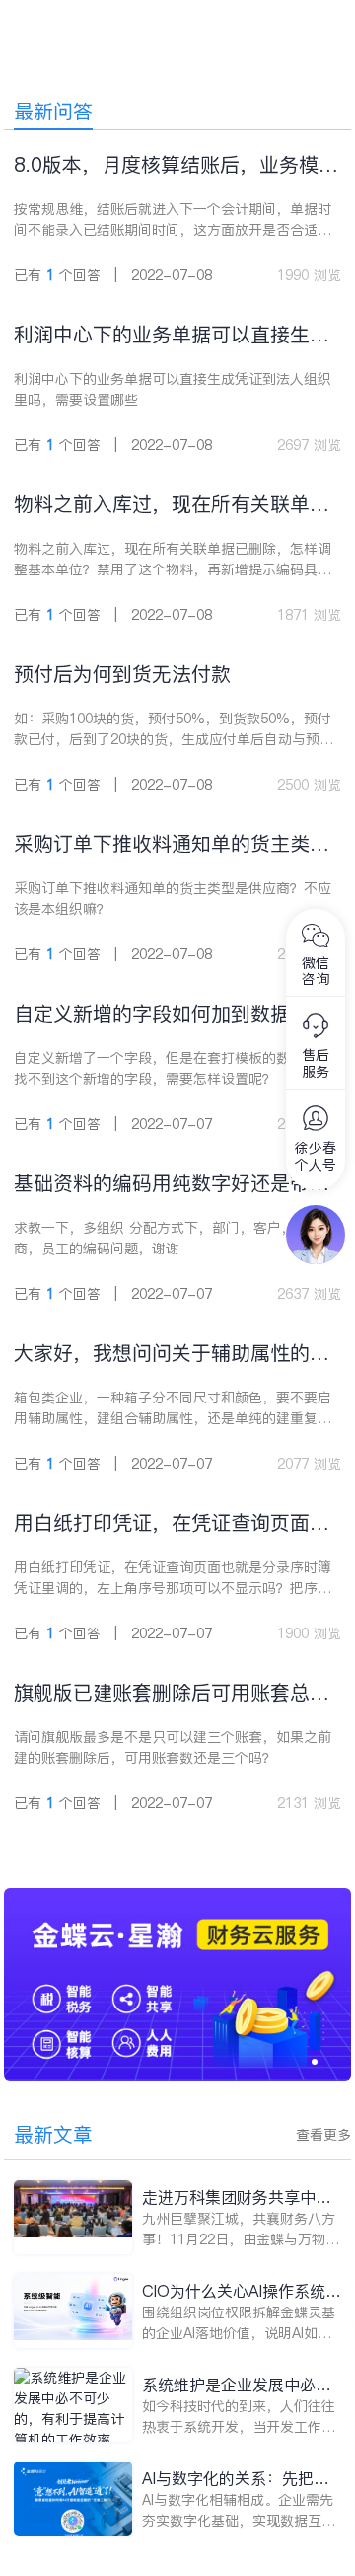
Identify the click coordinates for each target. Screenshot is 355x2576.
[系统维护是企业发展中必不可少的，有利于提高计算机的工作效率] (73, 2405)
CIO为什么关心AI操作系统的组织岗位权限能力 (242, 2291)
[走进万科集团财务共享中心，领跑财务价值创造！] (73, 2217)
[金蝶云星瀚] (178, 1898)
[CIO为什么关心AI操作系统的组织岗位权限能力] (73, 2311)
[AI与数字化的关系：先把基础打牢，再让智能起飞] (73, 2499)
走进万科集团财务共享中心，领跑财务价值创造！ (229, 2197)
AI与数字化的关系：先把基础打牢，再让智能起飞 (236, 2479)
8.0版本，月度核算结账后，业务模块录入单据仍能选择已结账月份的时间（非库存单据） (176, 165)
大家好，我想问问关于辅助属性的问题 (172, 1354)
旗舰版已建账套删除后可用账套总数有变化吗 (172, 1693)
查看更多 (323, 2135)
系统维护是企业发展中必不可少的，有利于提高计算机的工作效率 (237, 2385)
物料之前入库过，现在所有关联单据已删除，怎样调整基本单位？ (172, 505)
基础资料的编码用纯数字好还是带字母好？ (172, 1184)
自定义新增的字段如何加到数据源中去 (172, 1014)
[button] (315, 2062)
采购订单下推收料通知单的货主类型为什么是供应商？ (172, 844)
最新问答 (53, 112)
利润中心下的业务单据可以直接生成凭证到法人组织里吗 (172, 335)
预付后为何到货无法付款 (122, 674)
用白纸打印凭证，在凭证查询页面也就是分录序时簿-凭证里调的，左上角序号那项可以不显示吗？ (177, 1523)
